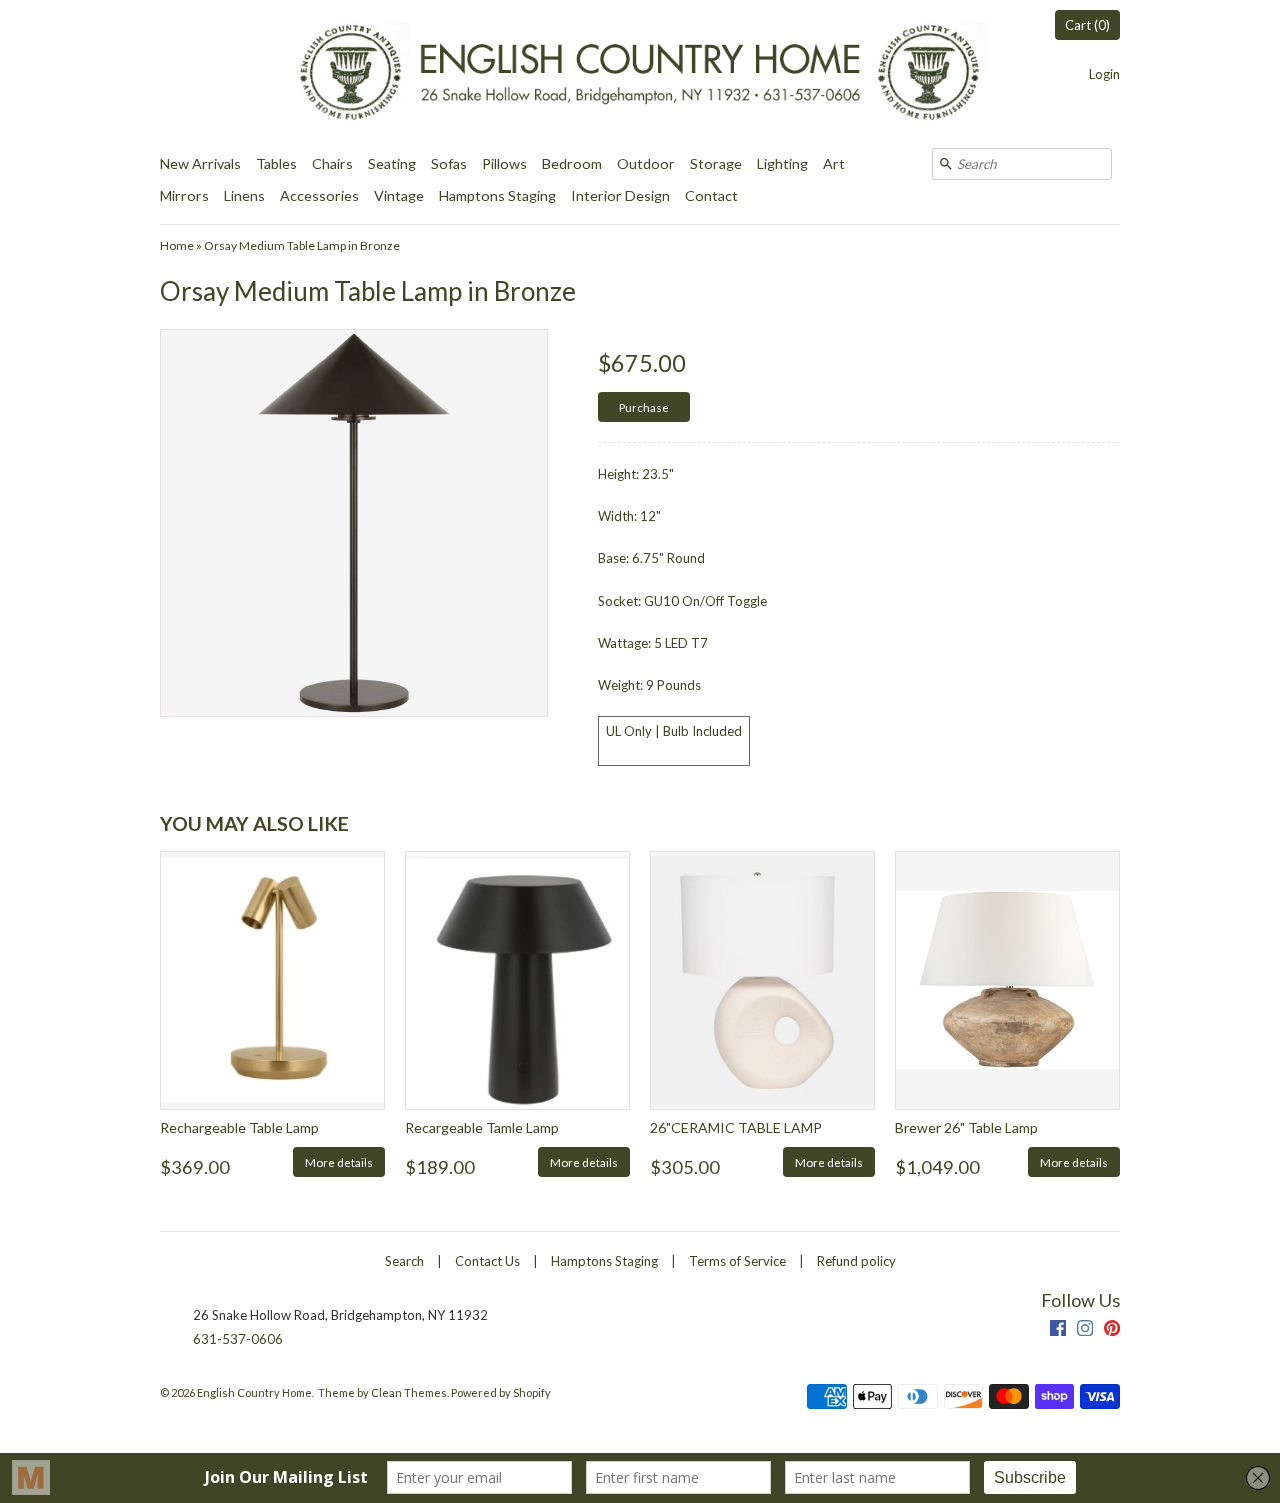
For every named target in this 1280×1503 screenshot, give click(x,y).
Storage (716, 163)
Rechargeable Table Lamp (239, 1127)
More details (339, 1162)
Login (1104, 74)
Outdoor (646, 163)
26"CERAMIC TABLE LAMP (736, 1127)
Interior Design (620, 195)
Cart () (1087, 25)
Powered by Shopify (501, 1392)
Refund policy (856, 1261)
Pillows (504, 163)
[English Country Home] (640, 74)
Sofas (449, 163)
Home (177, 245)
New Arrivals (200, 163)
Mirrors (184, 195)
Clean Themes (409, 1392)
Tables (276, 163)
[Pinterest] (1112, 1330)
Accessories (319, 195)
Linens (244, 195)
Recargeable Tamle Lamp (482, 1127)
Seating (392, 163)
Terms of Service (737, 1261)
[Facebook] (1058, 1330)
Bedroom (572, 163)
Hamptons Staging (497, 195)
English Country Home (254, 1392)
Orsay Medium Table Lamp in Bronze (302, 245)
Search (404, 1261)
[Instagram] (1085, 1330)
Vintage (399, 195)
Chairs (332, 163)
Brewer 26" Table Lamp (966, 1127)
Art (834, 163)
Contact (711, 195)
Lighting (782, 163)
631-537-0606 (238, 1339)
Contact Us (487, 1261)
